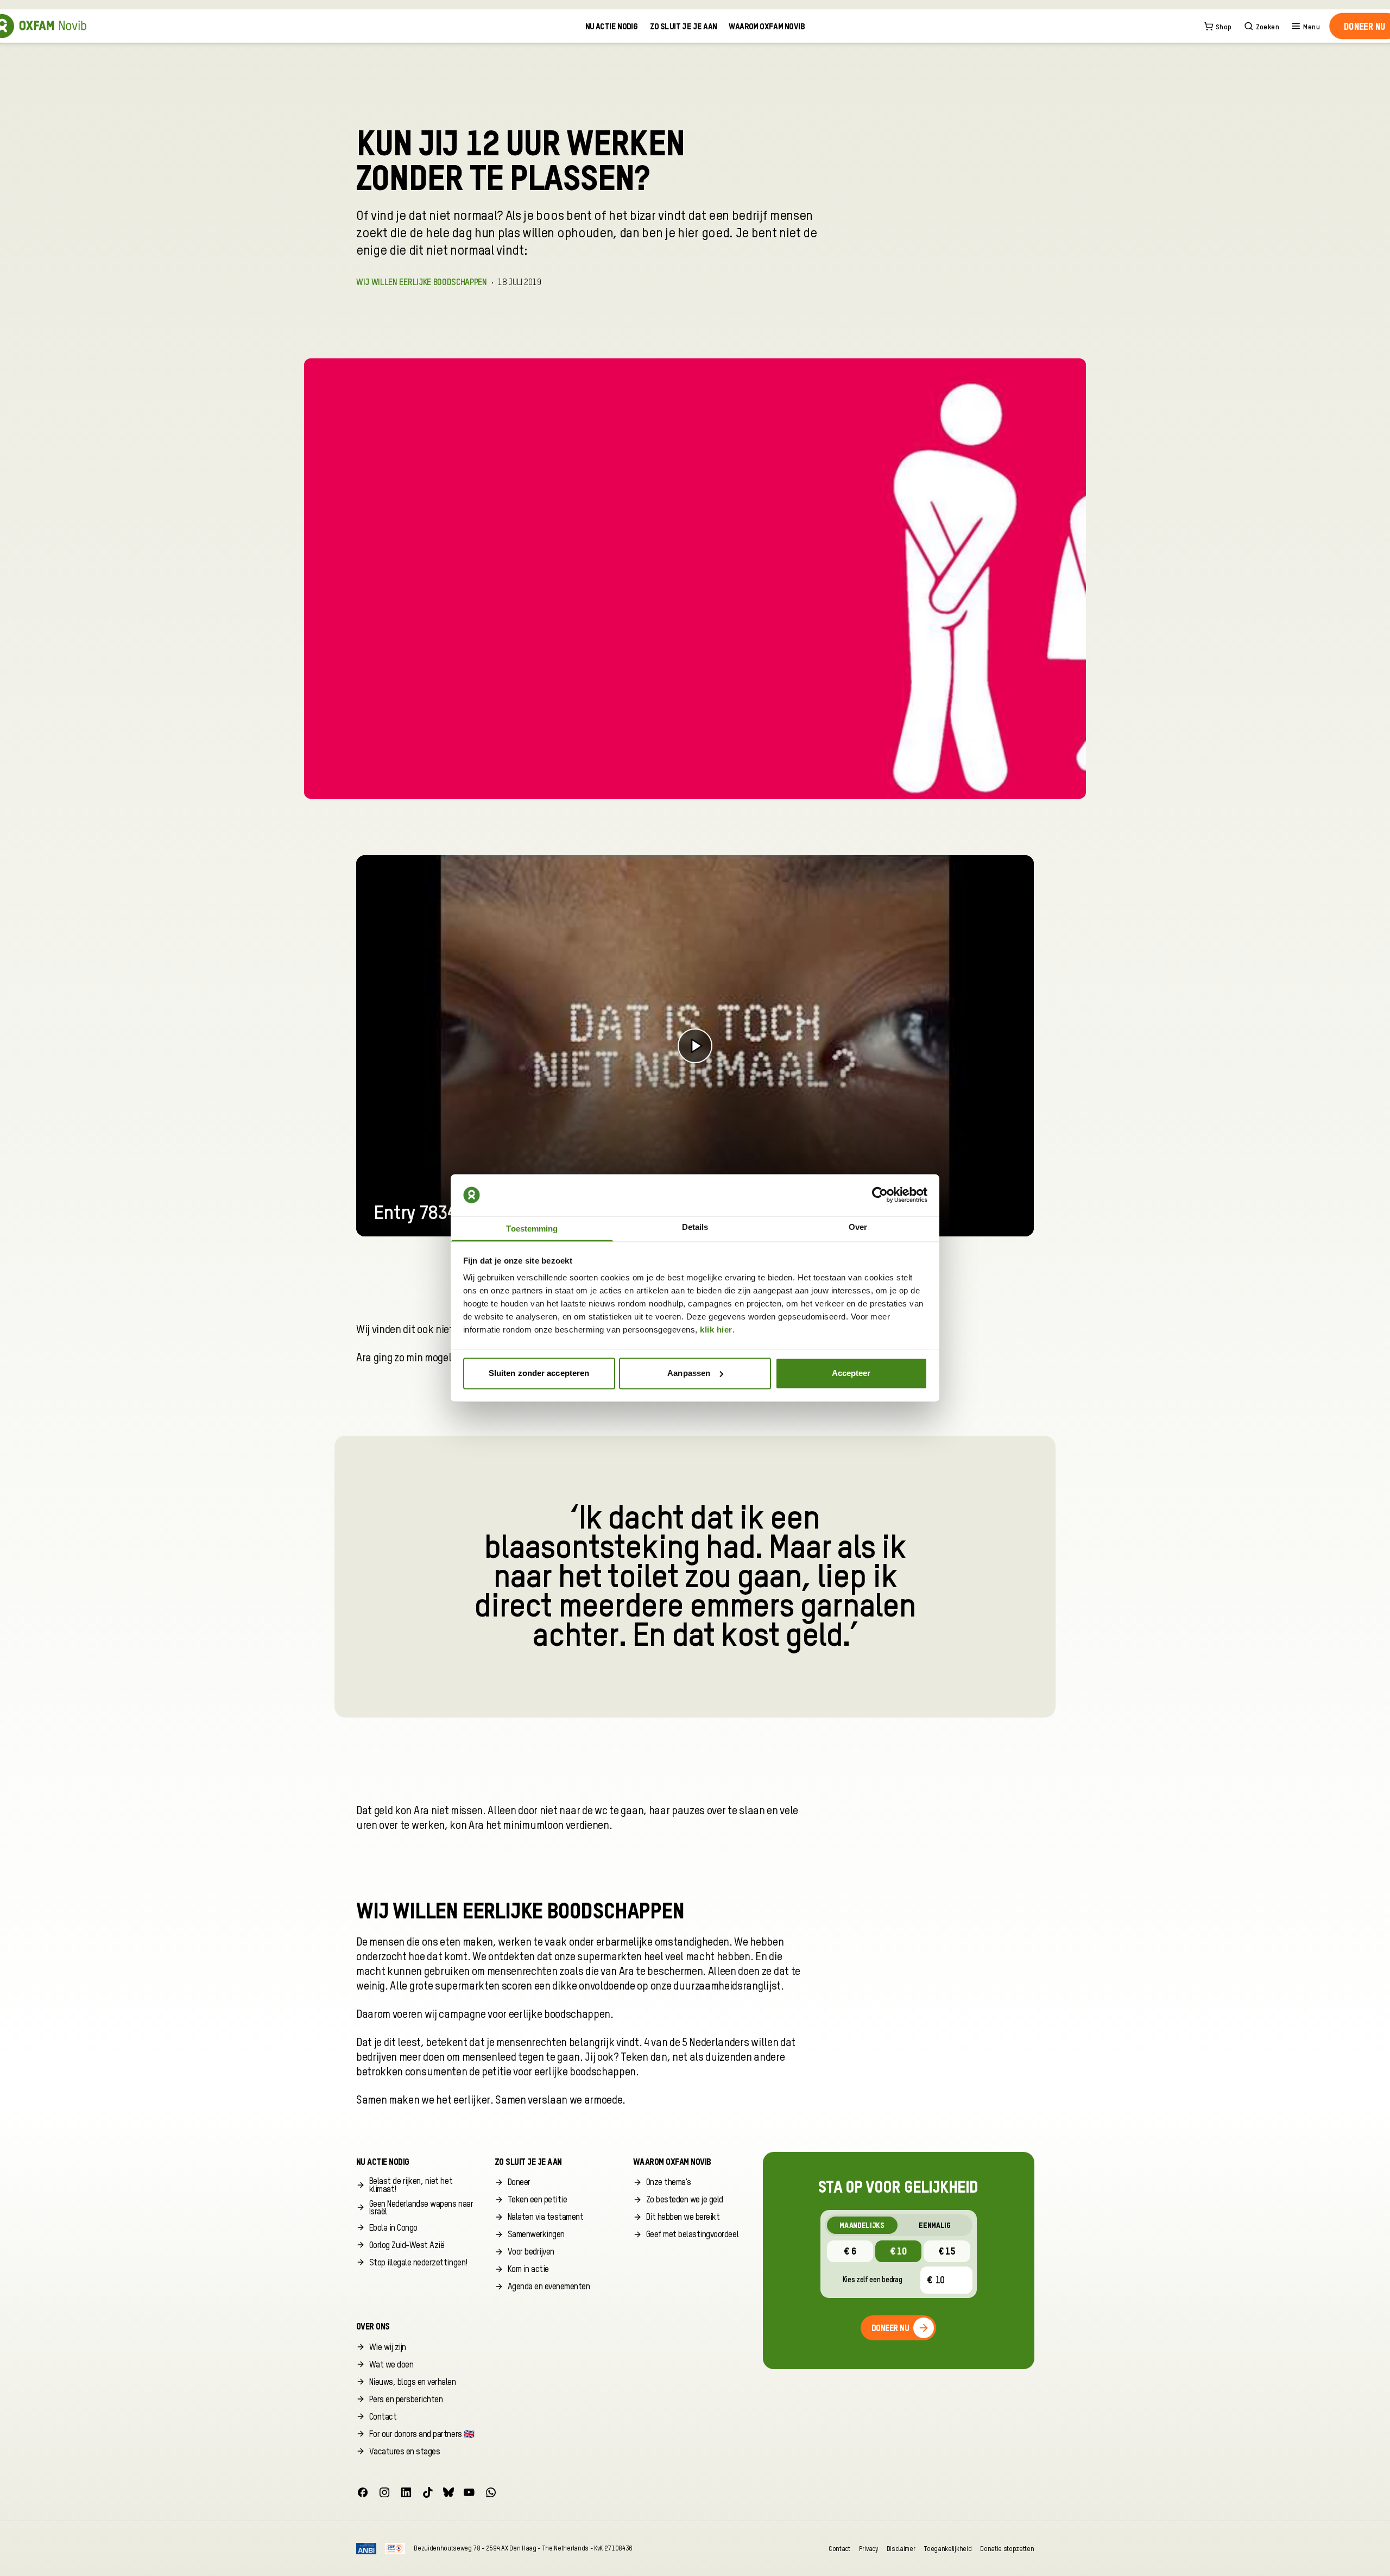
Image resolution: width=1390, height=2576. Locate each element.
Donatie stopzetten (1007, 2549)
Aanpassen (689, 1373)
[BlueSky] (448, 2492)
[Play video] (695, 1046)
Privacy (868, 2549)
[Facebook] (363, 2492)
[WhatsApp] (491, 2492)
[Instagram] (384, 2492)
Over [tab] (858, 1227)
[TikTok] (428, 2492)
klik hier (716, 1330)
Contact (839, 2549)
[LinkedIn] (406, 2492)
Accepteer (851, 1373)
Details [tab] (695, 1227)
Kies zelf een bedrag (873, 2280)
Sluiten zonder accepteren (539, 1373)
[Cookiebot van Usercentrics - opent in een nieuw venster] (880, 1195)
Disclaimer (901, 2549)
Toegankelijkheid (947, 2549)
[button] (417, 2185)
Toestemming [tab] (532, 1229)
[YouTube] (469, 2492)
